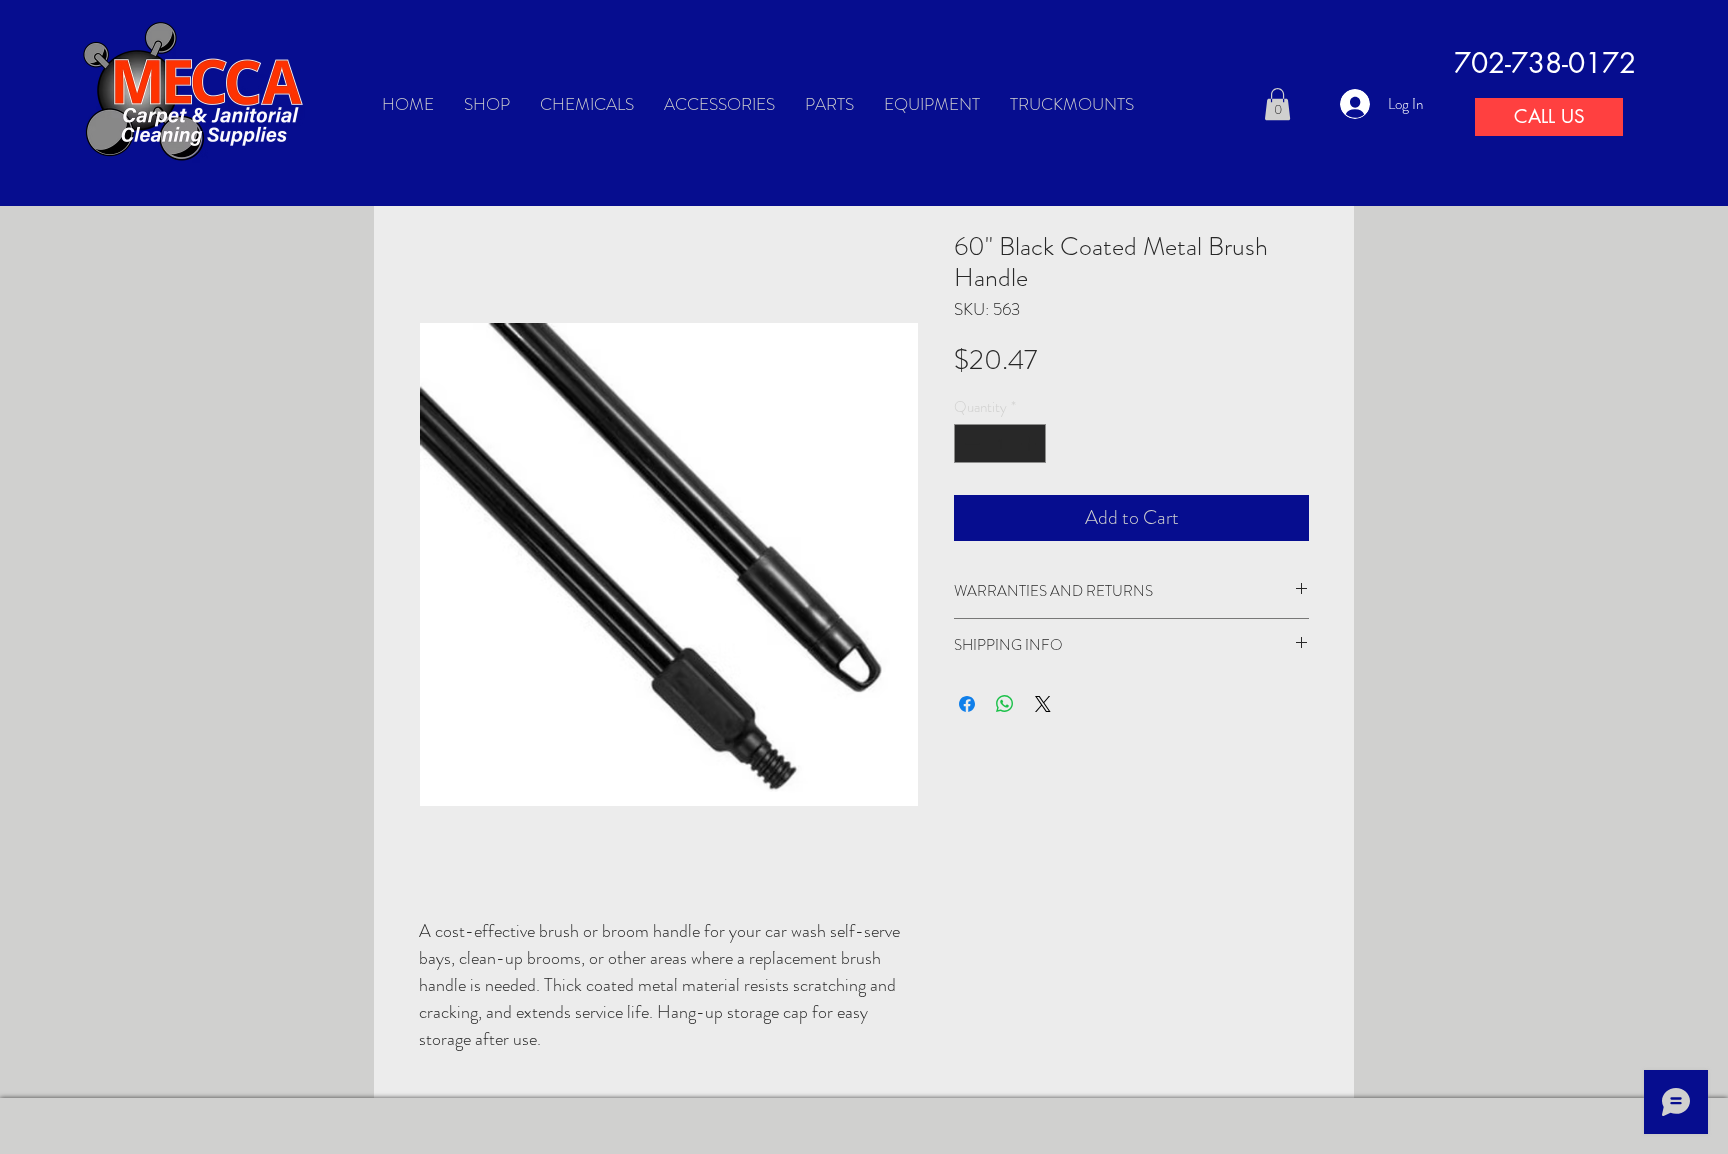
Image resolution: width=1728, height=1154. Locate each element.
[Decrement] (970, 443)
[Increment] (1030, 443)
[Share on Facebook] (967, 704)
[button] (1277, 104)
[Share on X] (1043, 704)
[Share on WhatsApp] (1005, 704)
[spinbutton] (1000, 443)
